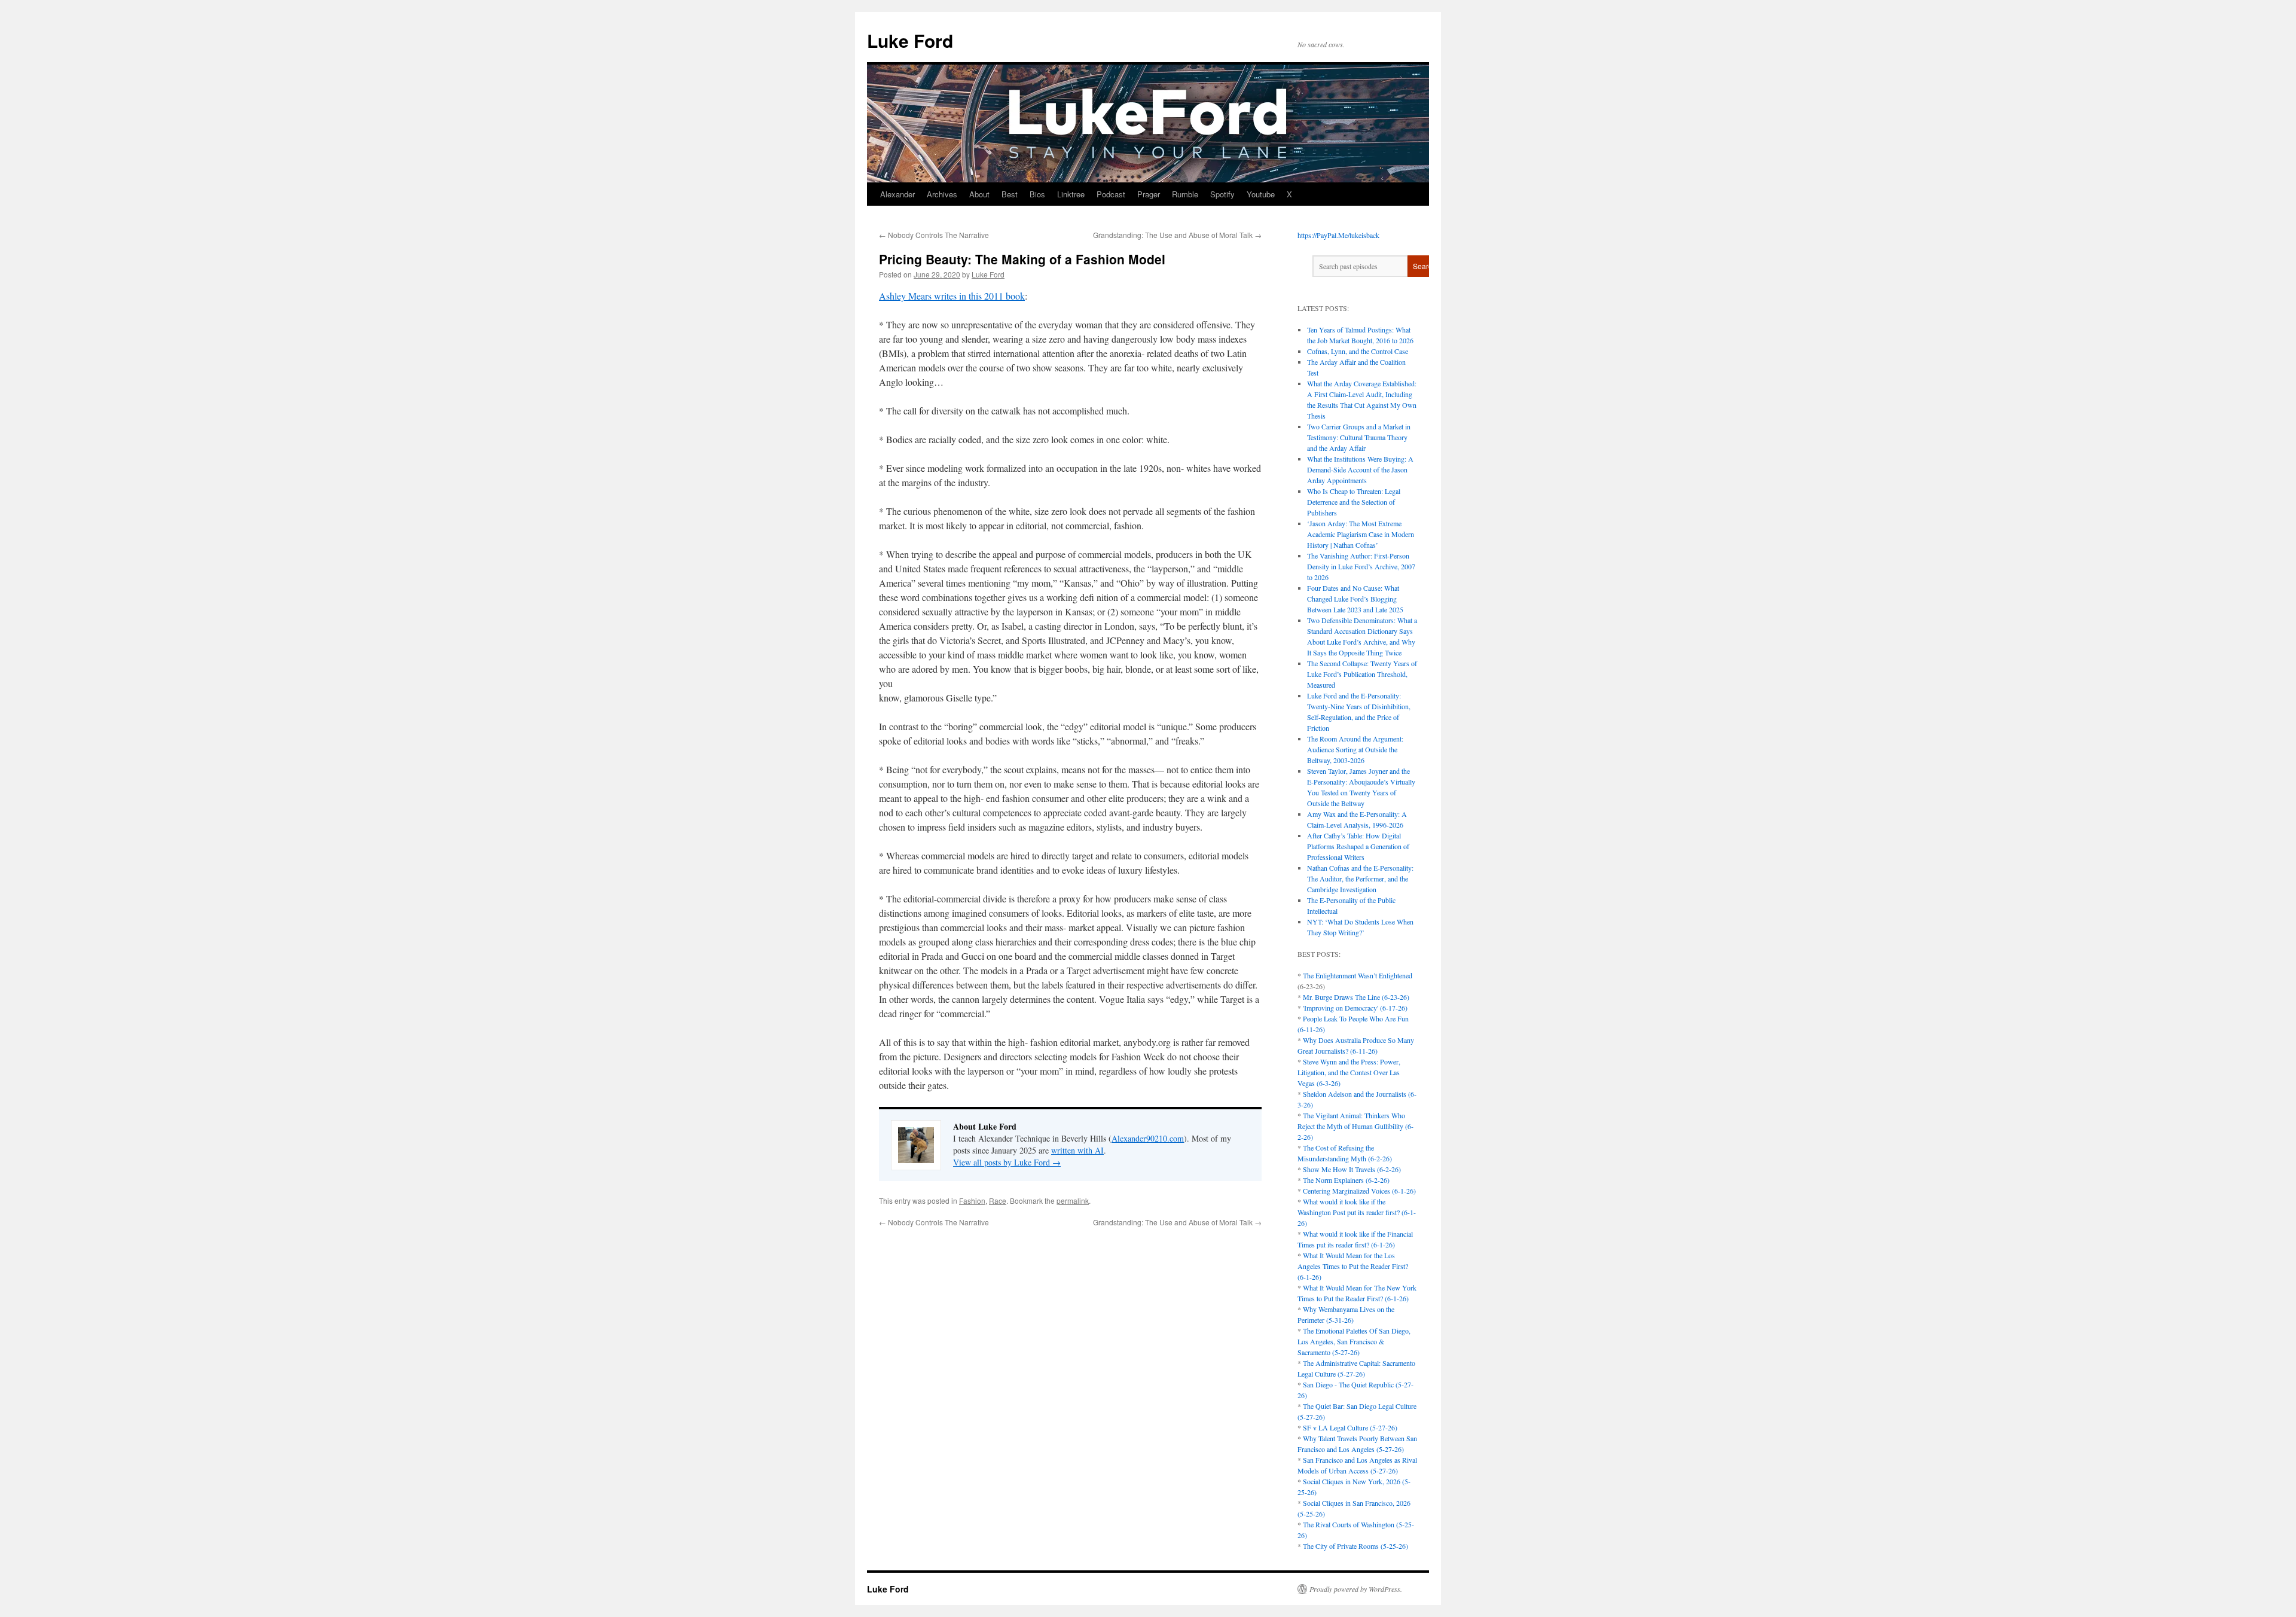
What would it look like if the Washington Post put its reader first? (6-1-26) (1357, 1212)
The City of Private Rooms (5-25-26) (1355, 1546)
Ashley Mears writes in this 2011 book (952, 296)
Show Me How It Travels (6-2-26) (1352, 1169)
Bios (1037, 194)
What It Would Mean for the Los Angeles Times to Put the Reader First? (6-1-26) (1353, 1266)
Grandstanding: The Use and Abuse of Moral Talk (1177, 235)
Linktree (1071, 194)
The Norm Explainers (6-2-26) (1346, 1180)
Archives (942, 194)
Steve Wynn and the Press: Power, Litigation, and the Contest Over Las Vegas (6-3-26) (1349, 1072)
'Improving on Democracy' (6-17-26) (1355, 1008)
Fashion (972, 1200)
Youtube (1261, 194)
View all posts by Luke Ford (1007, 1162)
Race (998, 1200)
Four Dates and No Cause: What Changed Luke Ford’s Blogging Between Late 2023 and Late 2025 (1355, 599)
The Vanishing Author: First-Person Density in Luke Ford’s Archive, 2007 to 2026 (1361, 566)
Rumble (1185, 194)
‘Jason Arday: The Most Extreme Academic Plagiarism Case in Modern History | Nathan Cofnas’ (1361, 534)
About (979, 194)
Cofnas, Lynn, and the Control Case (1358, 351)
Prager (1149, 194)
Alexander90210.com (1148, 1138)
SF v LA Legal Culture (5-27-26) (1350, 1427)
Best (1010, 194)
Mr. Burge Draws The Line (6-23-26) (1356, 997)
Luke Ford (910, 40)
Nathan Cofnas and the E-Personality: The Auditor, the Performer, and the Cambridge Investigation (1360, 878)
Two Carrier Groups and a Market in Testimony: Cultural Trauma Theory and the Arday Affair (1359, 437)
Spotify (1222, 194)
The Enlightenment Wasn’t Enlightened (1358, 975)
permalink (1073, 1200)
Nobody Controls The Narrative (934, 235)
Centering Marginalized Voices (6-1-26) (1359, 1191)
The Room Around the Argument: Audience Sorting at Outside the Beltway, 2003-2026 (1355, 749)
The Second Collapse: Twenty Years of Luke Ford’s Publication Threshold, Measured (1362, 674)
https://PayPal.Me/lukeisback (1338, 235)
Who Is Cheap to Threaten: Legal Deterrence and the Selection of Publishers (1354, 502)
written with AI (1077, 1150)
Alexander (897, 194)
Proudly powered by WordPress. (1356, 1589)
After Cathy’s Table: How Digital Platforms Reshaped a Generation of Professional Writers (1358, 846)
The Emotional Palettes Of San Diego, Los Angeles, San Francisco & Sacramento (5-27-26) (1354, 1341)
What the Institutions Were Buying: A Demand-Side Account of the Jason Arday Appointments (1360, 469)
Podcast (1111, 194)
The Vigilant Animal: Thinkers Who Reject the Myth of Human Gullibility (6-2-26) (1355, 1126)
